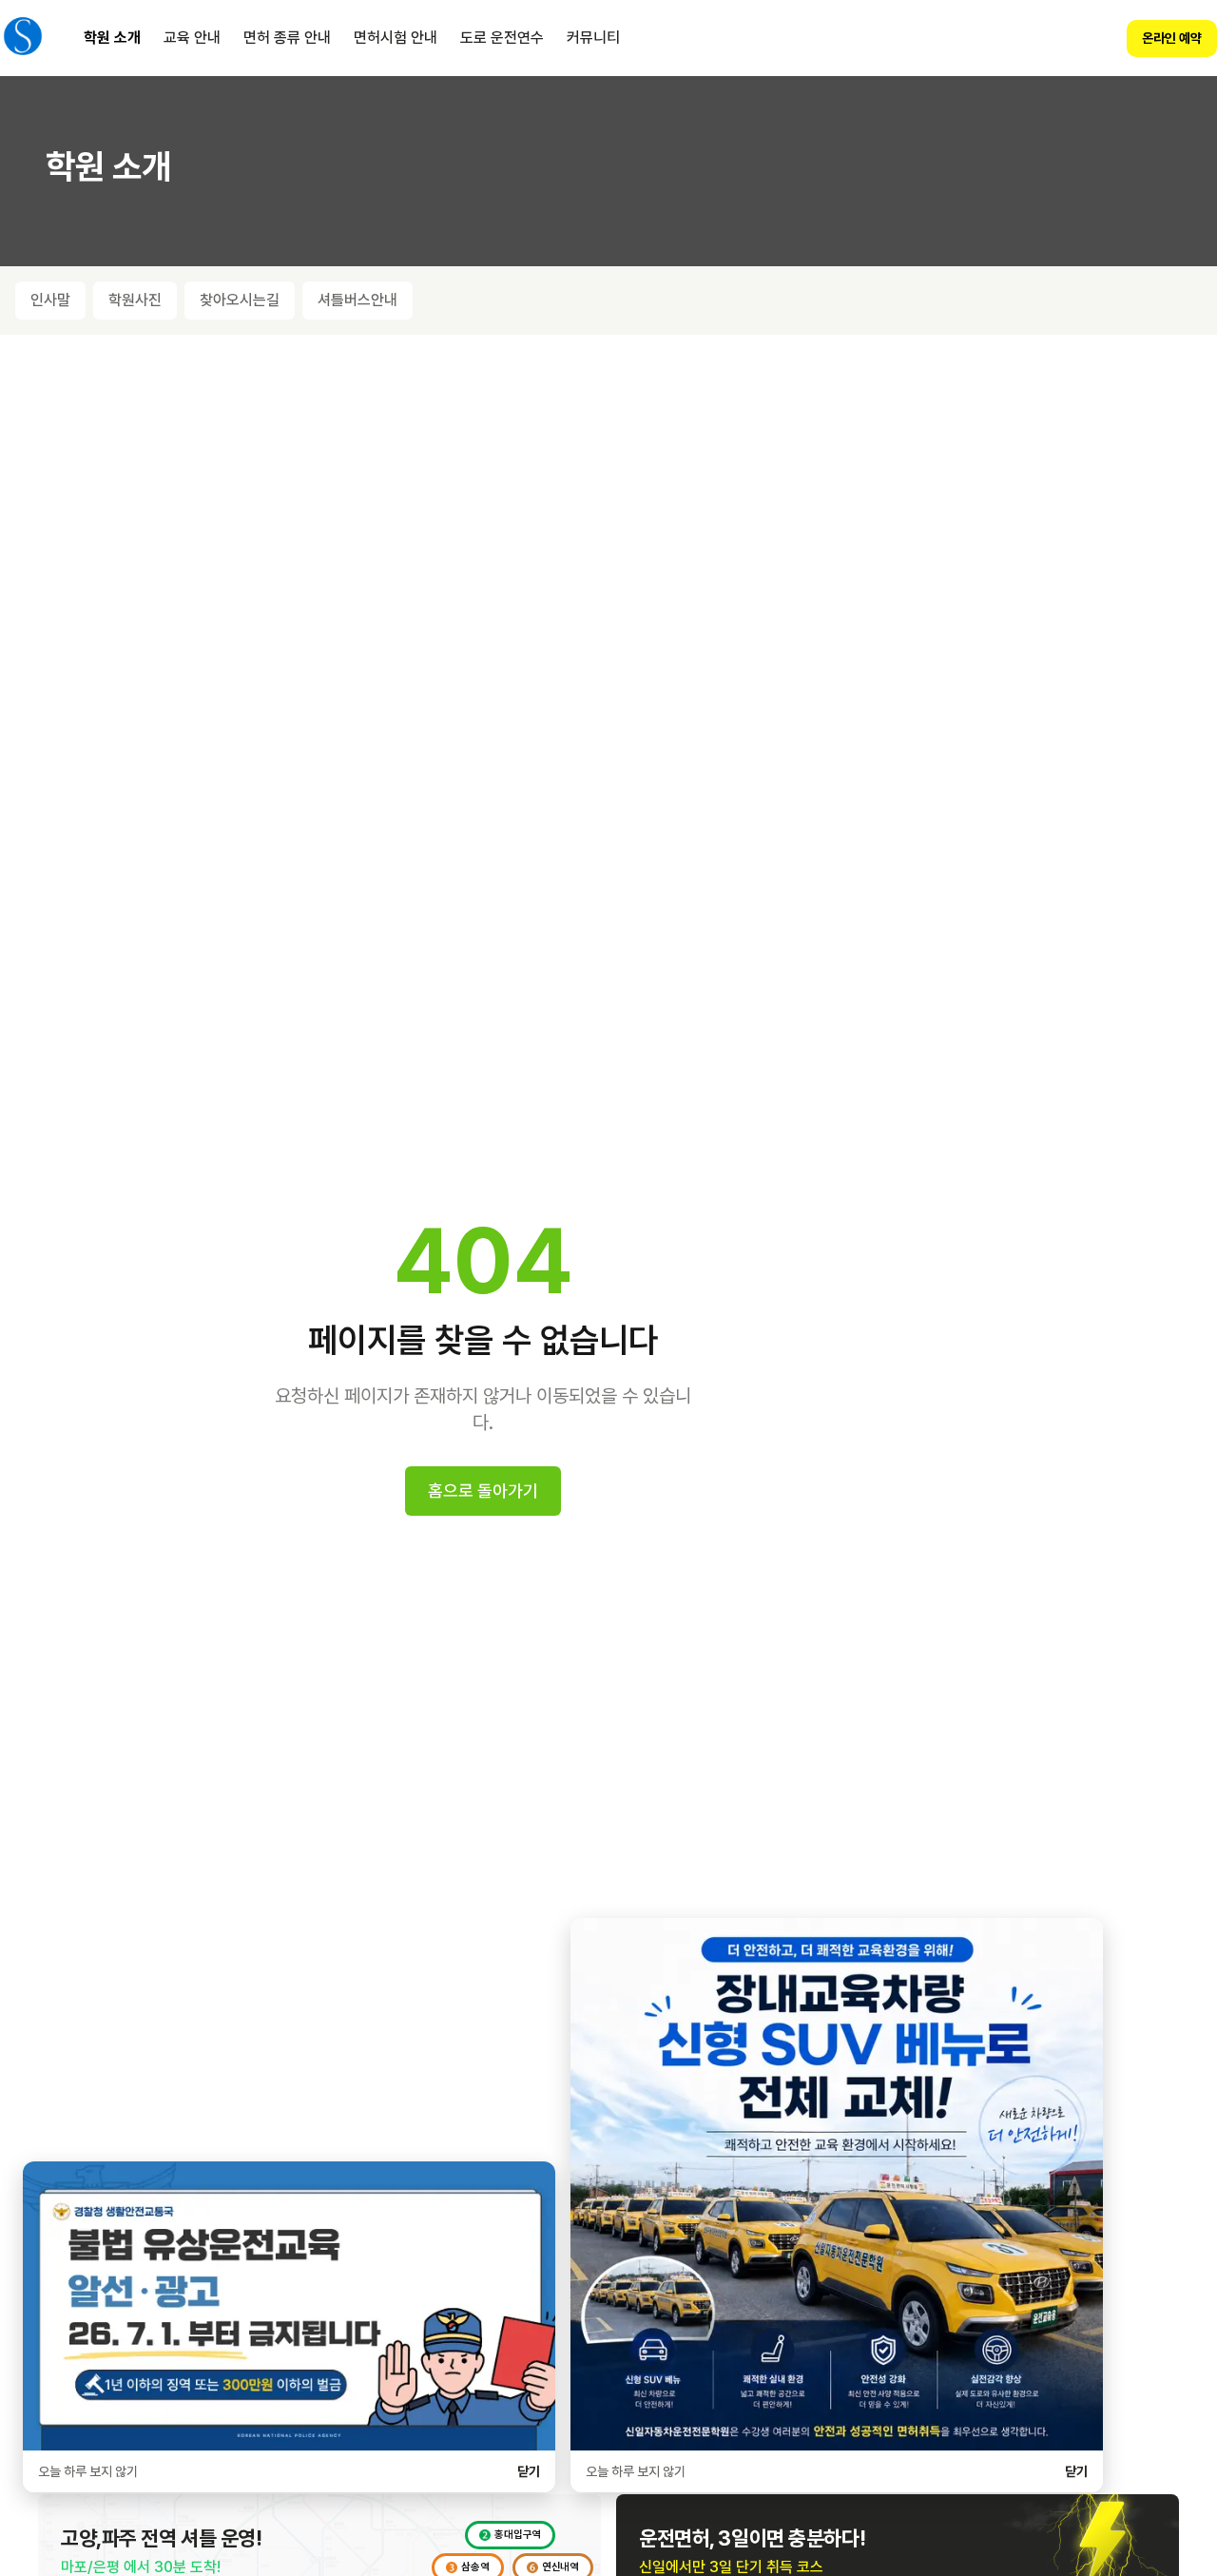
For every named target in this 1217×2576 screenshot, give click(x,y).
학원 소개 (112, 38)
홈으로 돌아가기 (483, 1491)
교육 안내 (192, 38)
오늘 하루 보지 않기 (88, 2471)
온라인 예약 (1172, 38)
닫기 (529, 2471)
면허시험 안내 (396, 38)
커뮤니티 (593, 38)
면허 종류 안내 (287, 38)
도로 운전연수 (502, 38)
